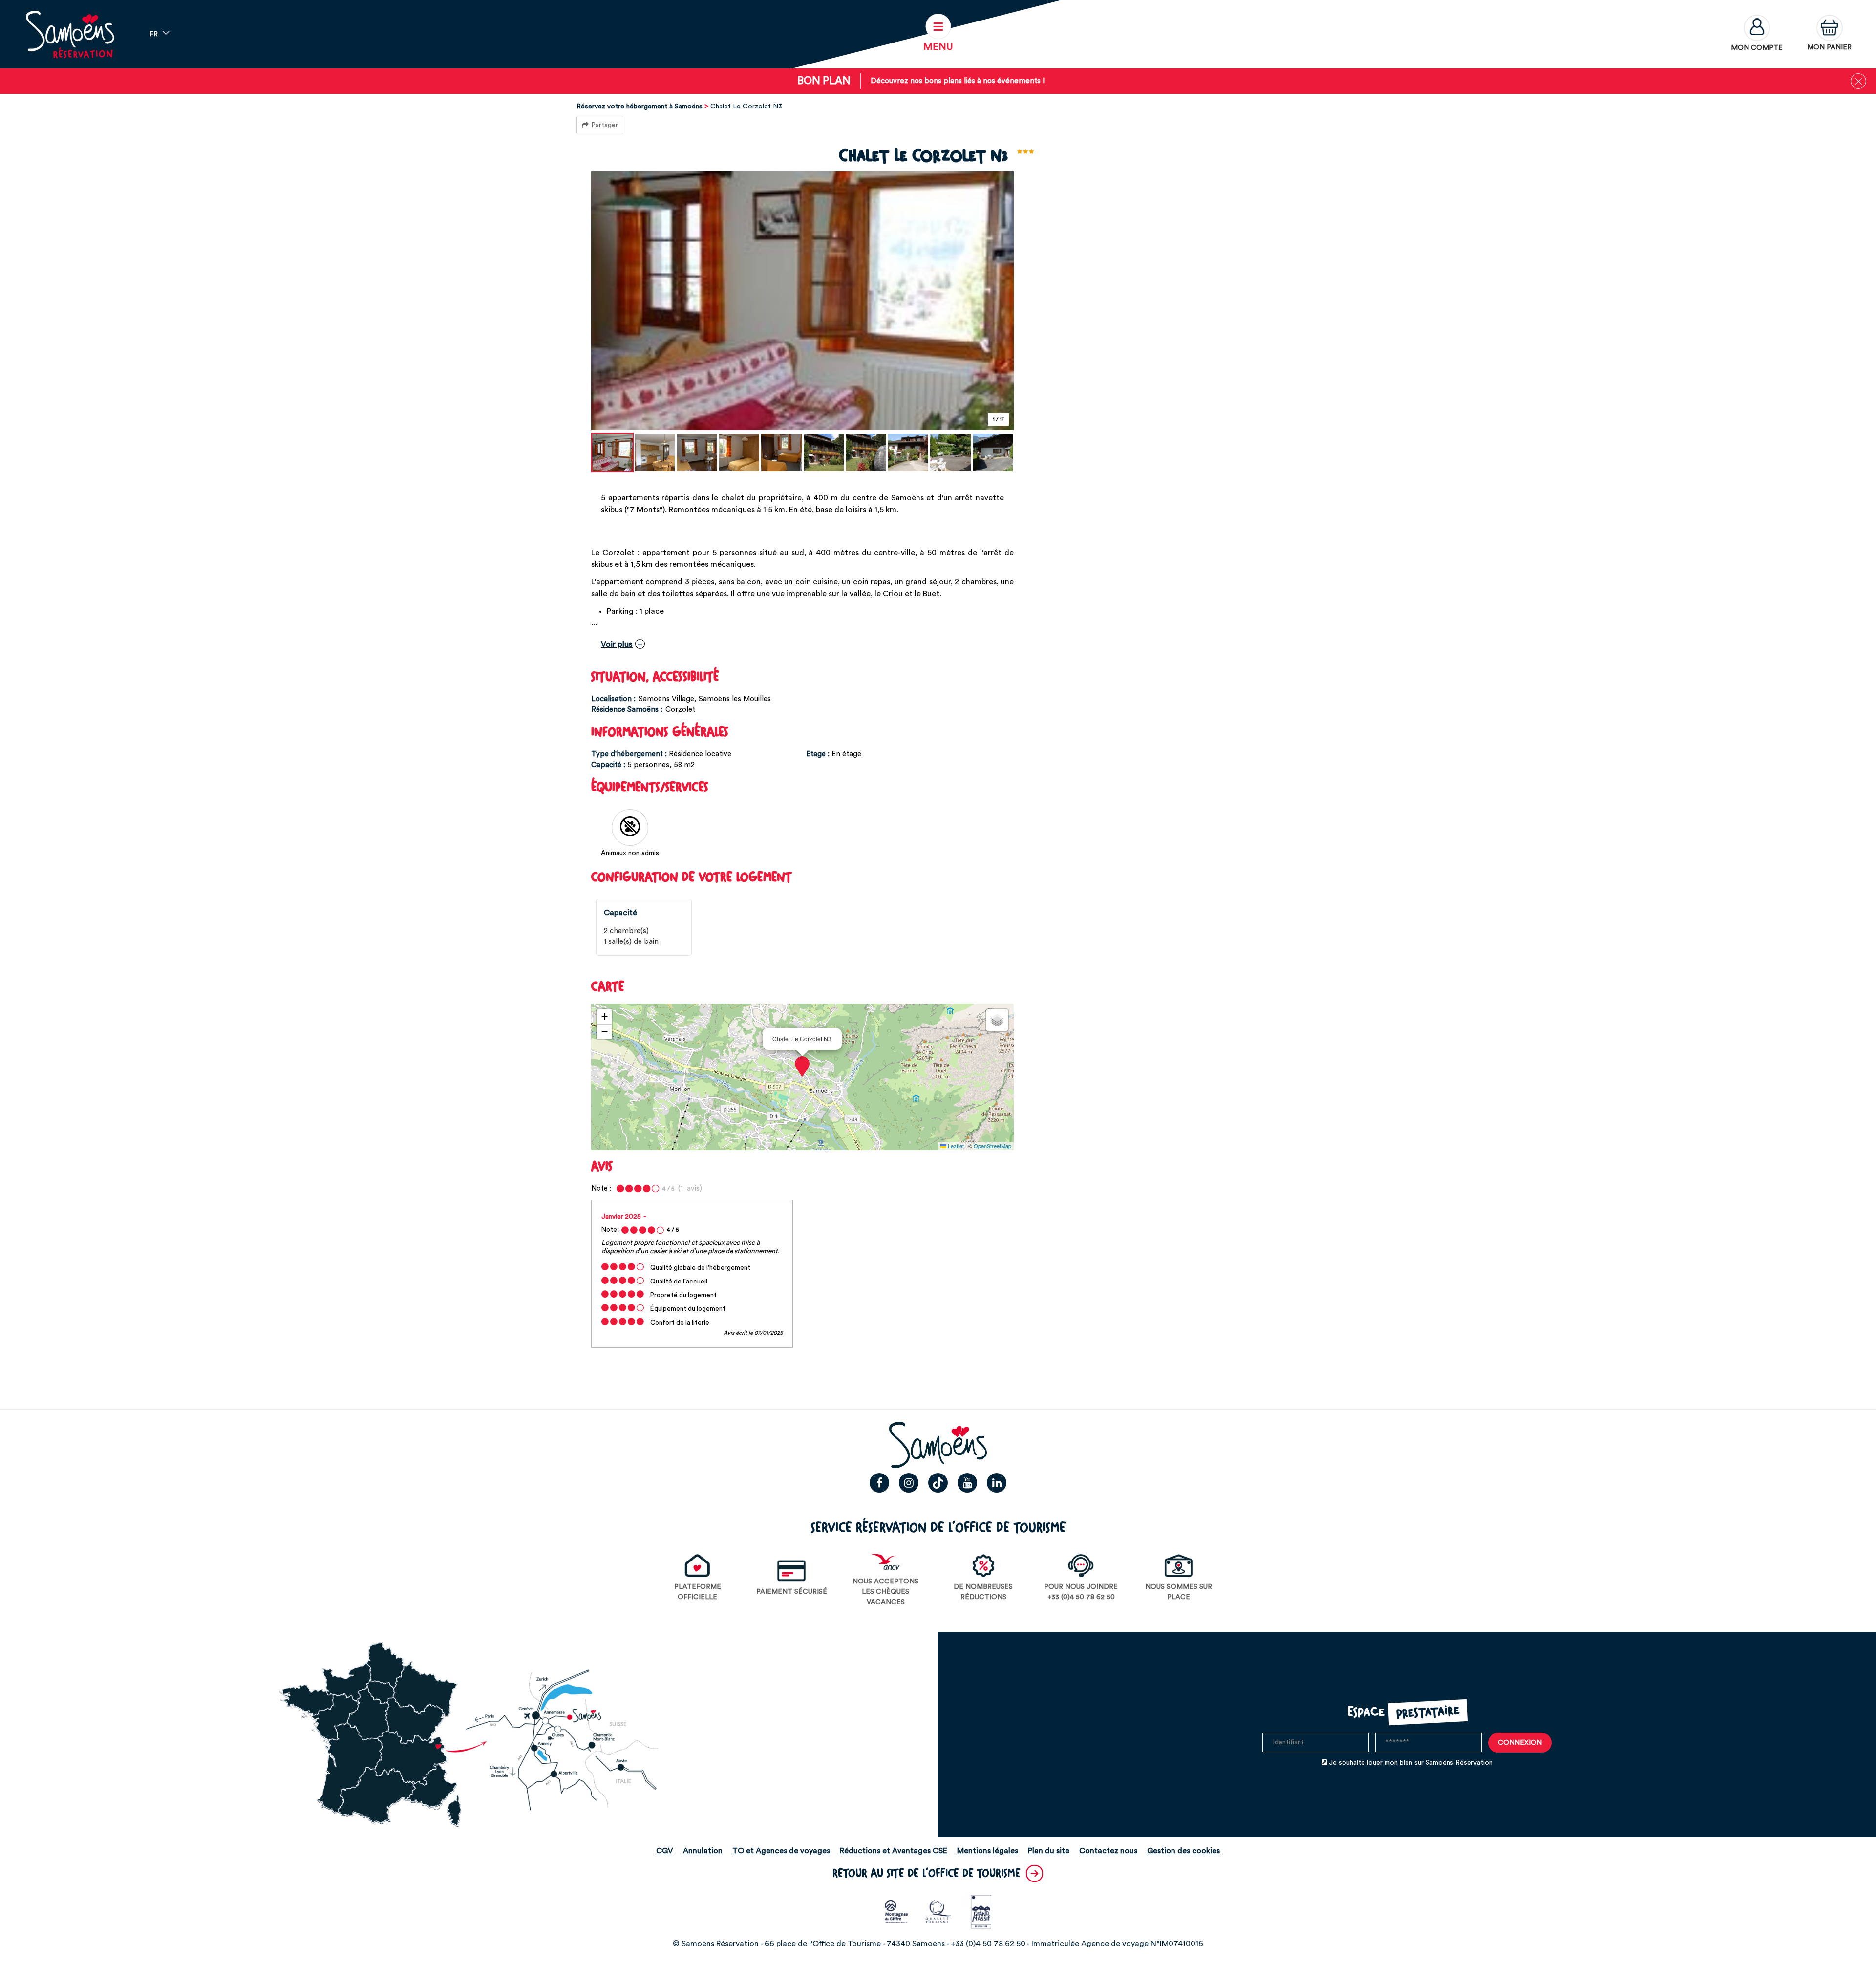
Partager (605, 125)
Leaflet (955, 1146)
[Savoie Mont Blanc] (897, 1911)
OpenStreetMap (992, 1146)
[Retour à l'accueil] (70, 34)
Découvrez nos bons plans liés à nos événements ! (958, 81)
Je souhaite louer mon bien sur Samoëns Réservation (1411, 1763)
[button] (1829, 34)
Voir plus (617, 644)
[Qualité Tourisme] (938, 1911)
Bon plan (824, 81)
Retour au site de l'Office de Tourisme (927, 1873)
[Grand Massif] (980, 1911)
